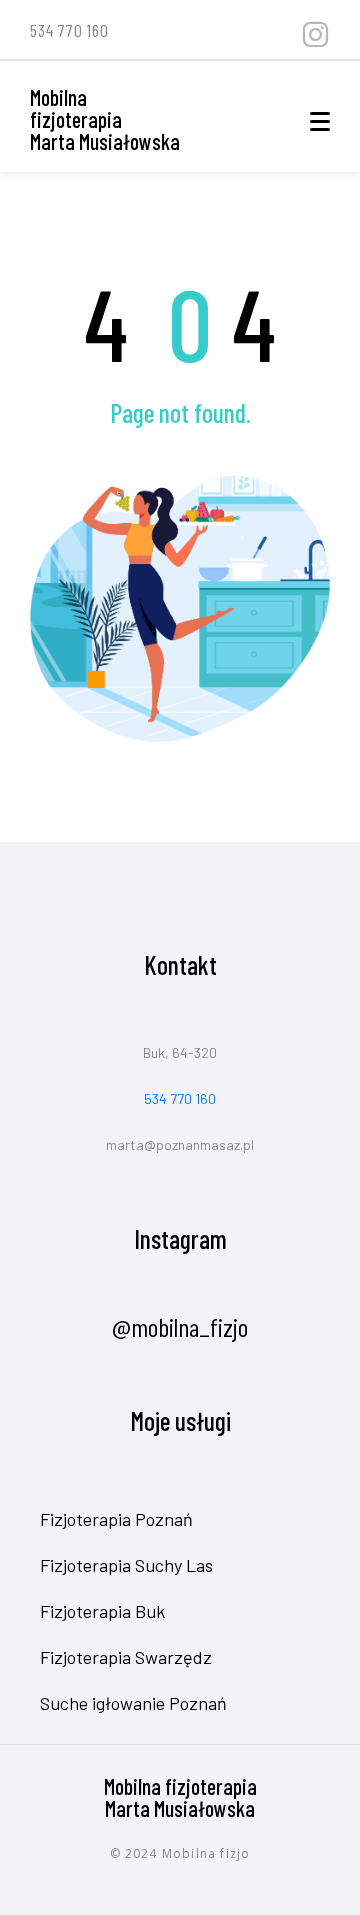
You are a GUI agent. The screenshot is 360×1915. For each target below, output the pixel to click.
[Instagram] (315, 34)
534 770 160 (180, 1098)
